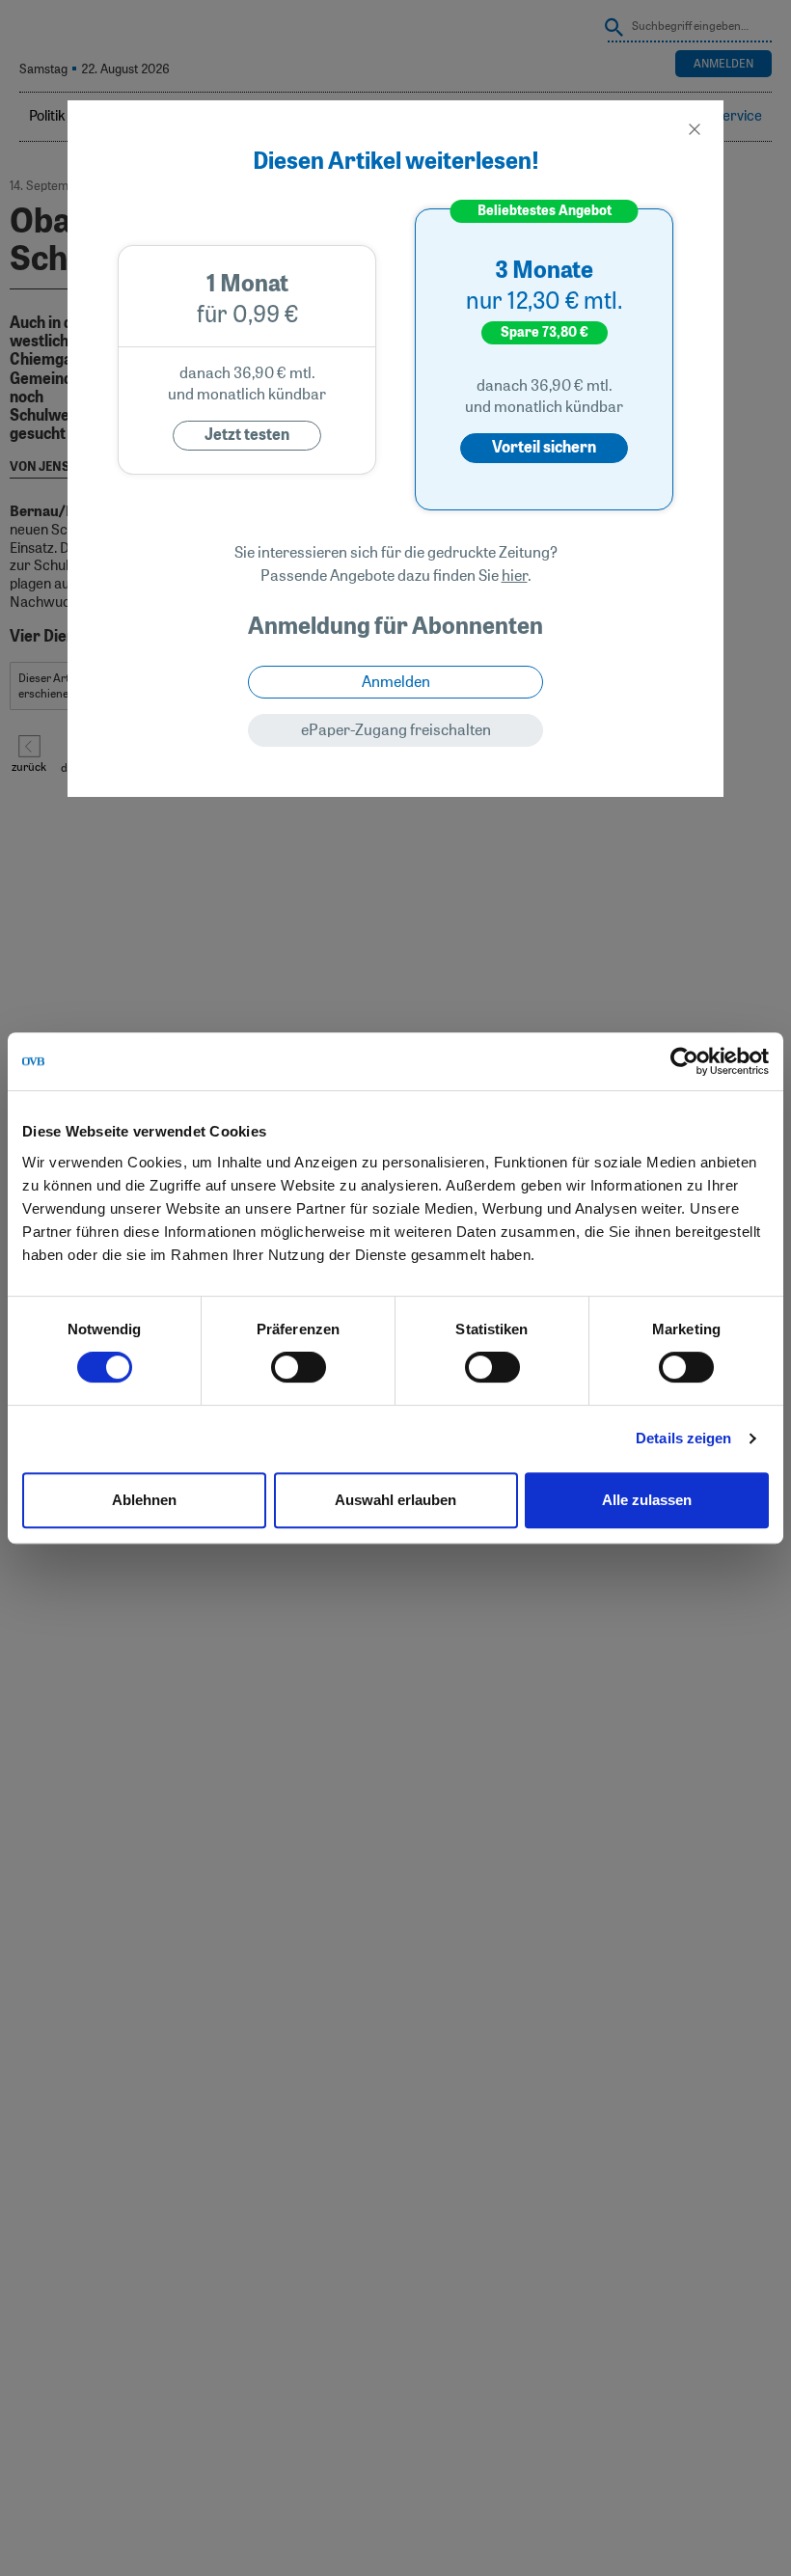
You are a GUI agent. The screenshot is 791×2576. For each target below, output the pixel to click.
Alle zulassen (647, 1500)
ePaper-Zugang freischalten (396, 730)
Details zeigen (683, 1438)
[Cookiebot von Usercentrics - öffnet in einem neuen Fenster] (684, 1061)
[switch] (299, 1367)
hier (515, 576)
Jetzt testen (247, 435)
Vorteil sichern (544, 448)
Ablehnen (144, 1500)
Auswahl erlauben (395, 1500)
